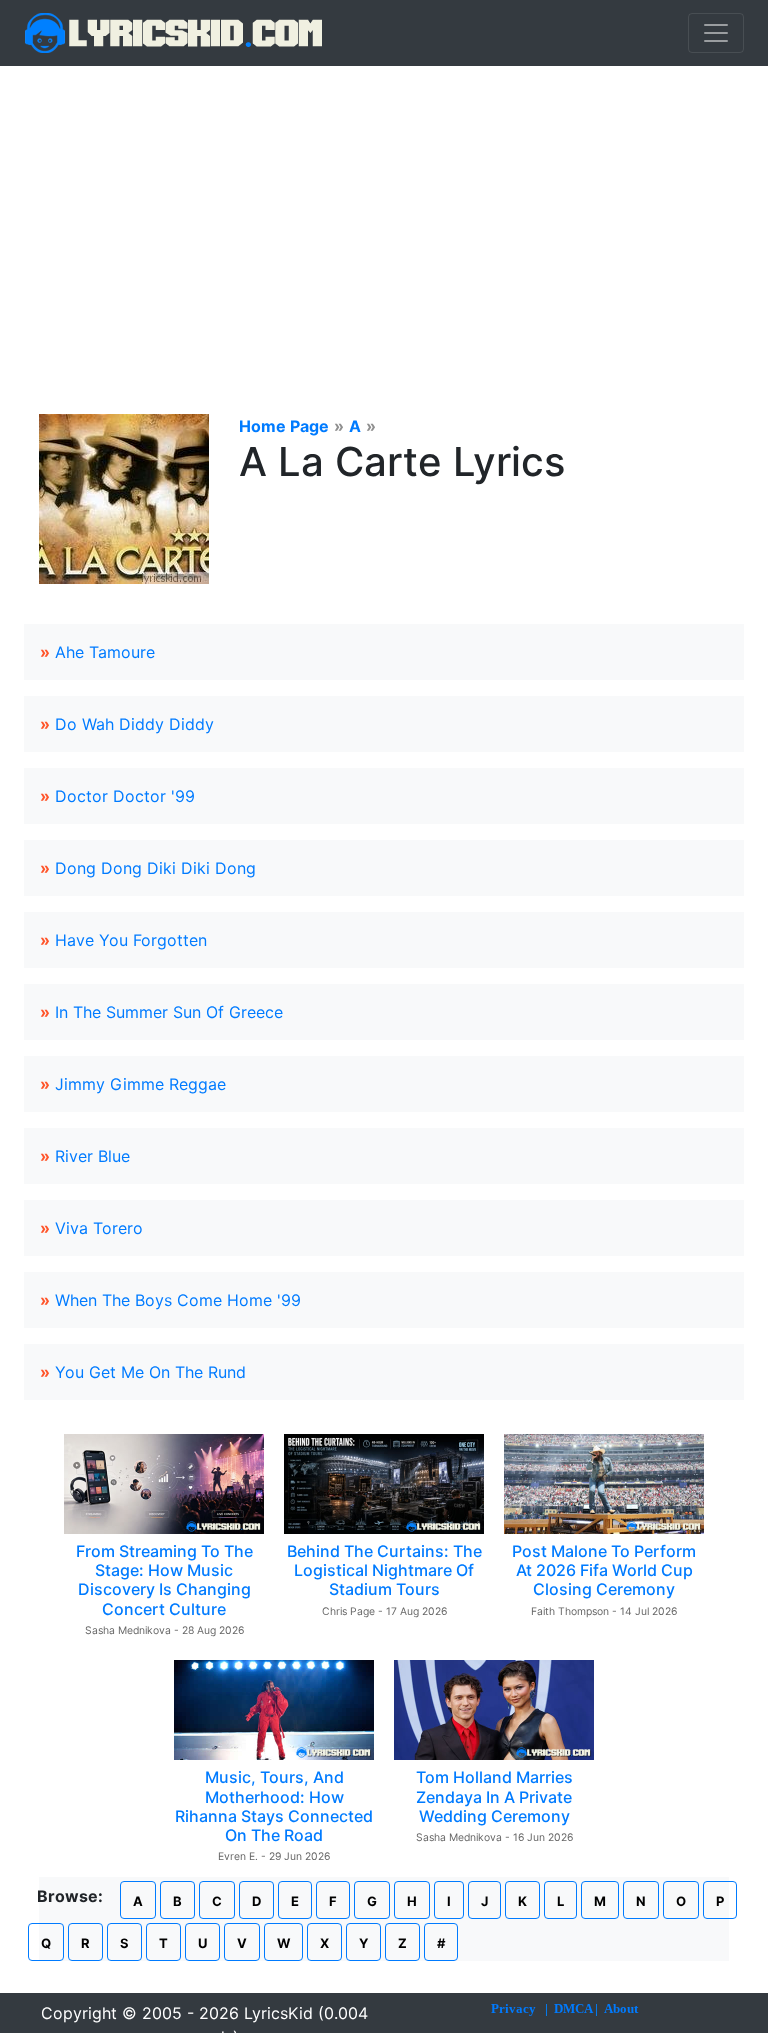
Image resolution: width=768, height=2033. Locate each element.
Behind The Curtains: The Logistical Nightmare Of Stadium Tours (384, 1570)
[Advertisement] (384, 216)
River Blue (92, 1156)
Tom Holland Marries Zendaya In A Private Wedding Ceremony (494, 1796)
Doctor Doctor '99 (125, 796)
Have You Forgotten (131, 940)
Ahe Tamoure (105, 652)
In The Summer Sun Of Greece (169, 1012)
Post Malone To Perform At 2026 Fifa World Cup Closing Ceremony (604, 1570)
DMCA (573, 2008)
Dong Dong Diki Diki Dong (155, 868)
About (621, 2008)
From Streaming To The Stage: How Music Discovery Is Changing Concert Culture (164, 1580)
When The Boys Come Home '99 (178, 1300)
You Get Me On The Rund (150, 1372)
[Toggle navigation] (716, 33)
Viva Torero (99, 1228)
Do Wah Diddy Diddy (134, 724)
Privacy (513, 2008)
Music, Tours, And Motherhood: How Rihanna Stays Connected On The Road (274, 1806)
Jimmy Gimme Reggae (140, 1084)
